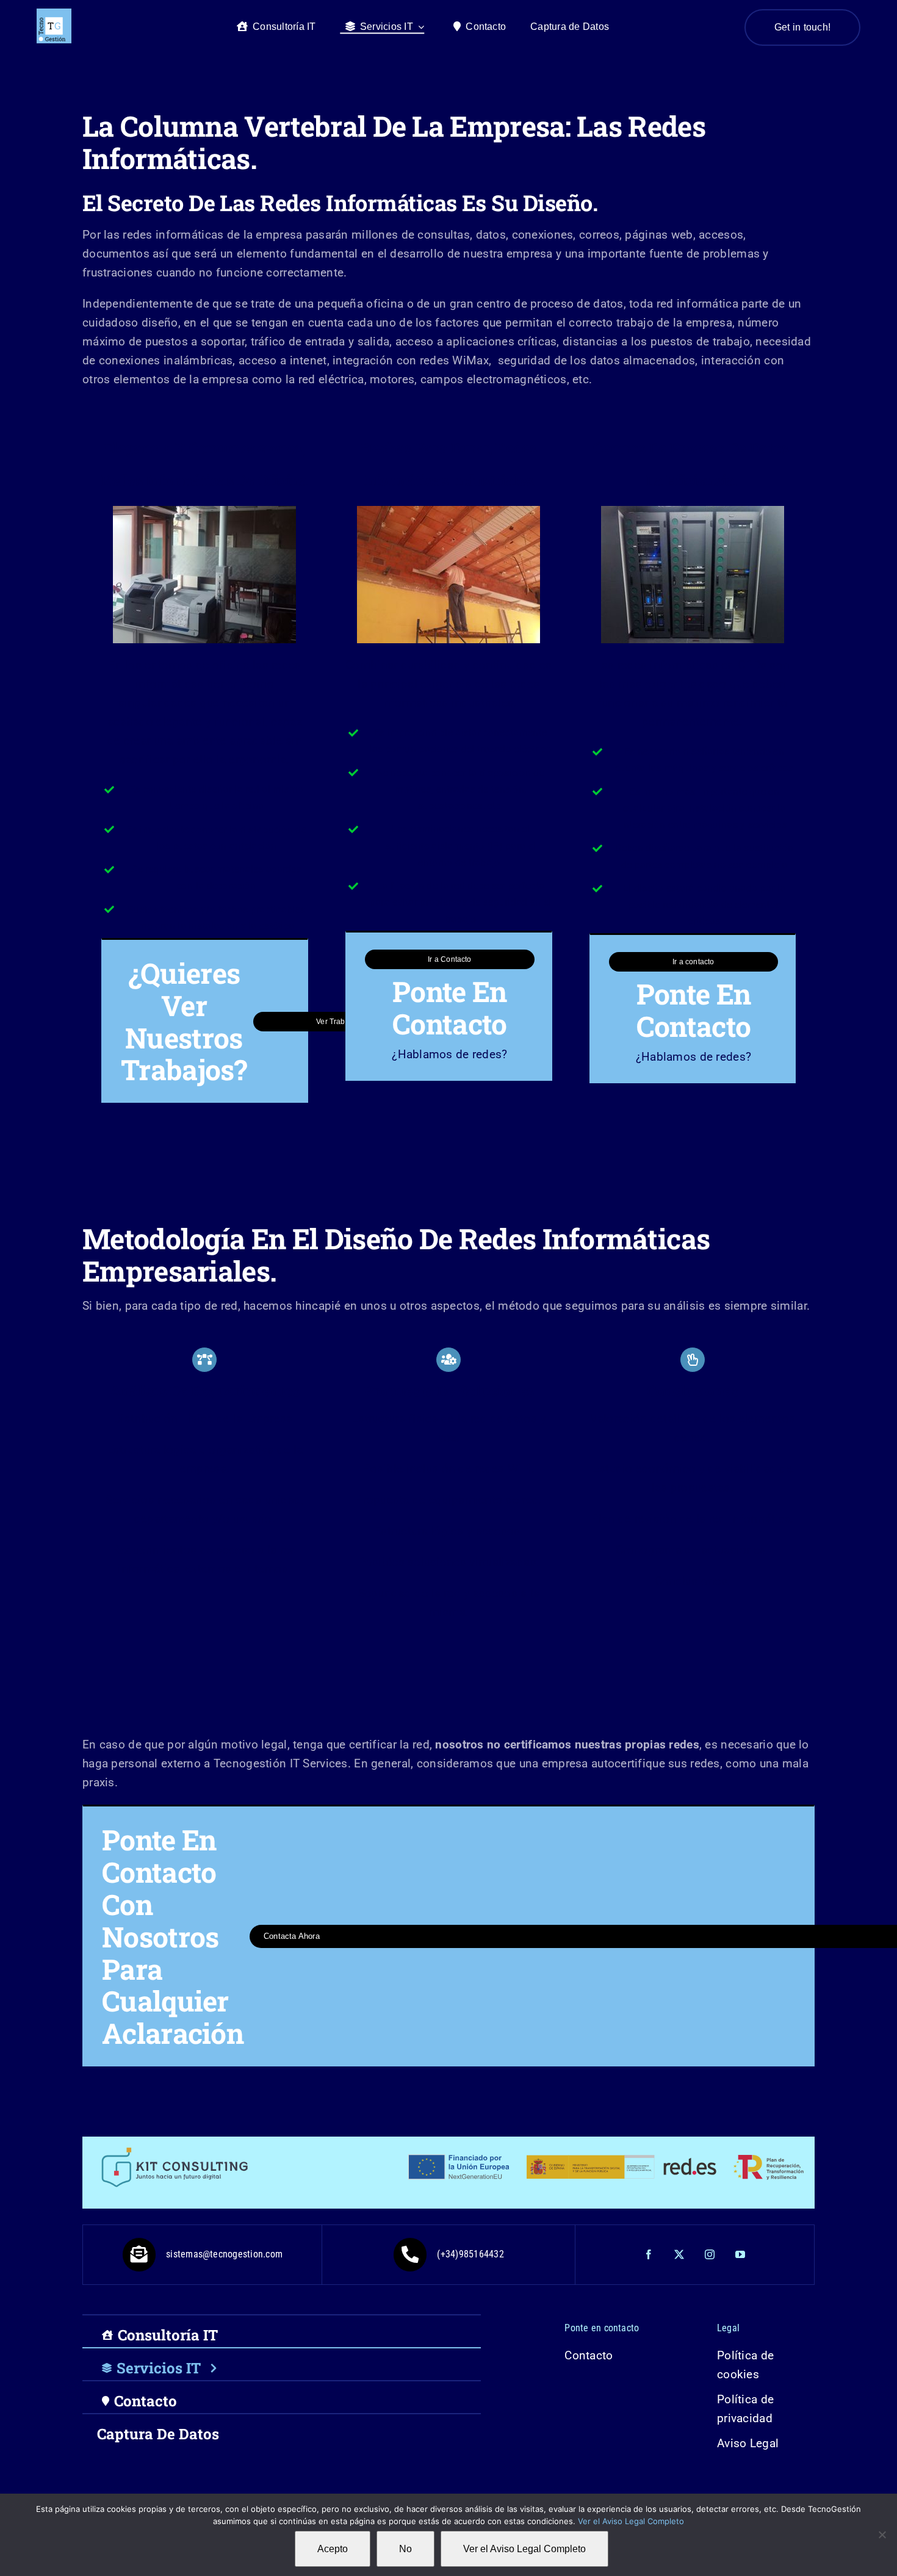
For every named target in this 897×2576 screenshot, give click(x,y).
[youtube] (741, 2254)
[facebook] (649, 2254)
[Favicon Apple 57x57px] (54, 14)
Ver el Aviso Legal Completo (631, 2521)
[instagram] (710, 2254)
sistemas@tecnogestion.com (224, 2254)
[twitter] (680, 2254)
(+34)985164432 (470, 2254)
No (405, 2549)
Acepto (333, 2549)
